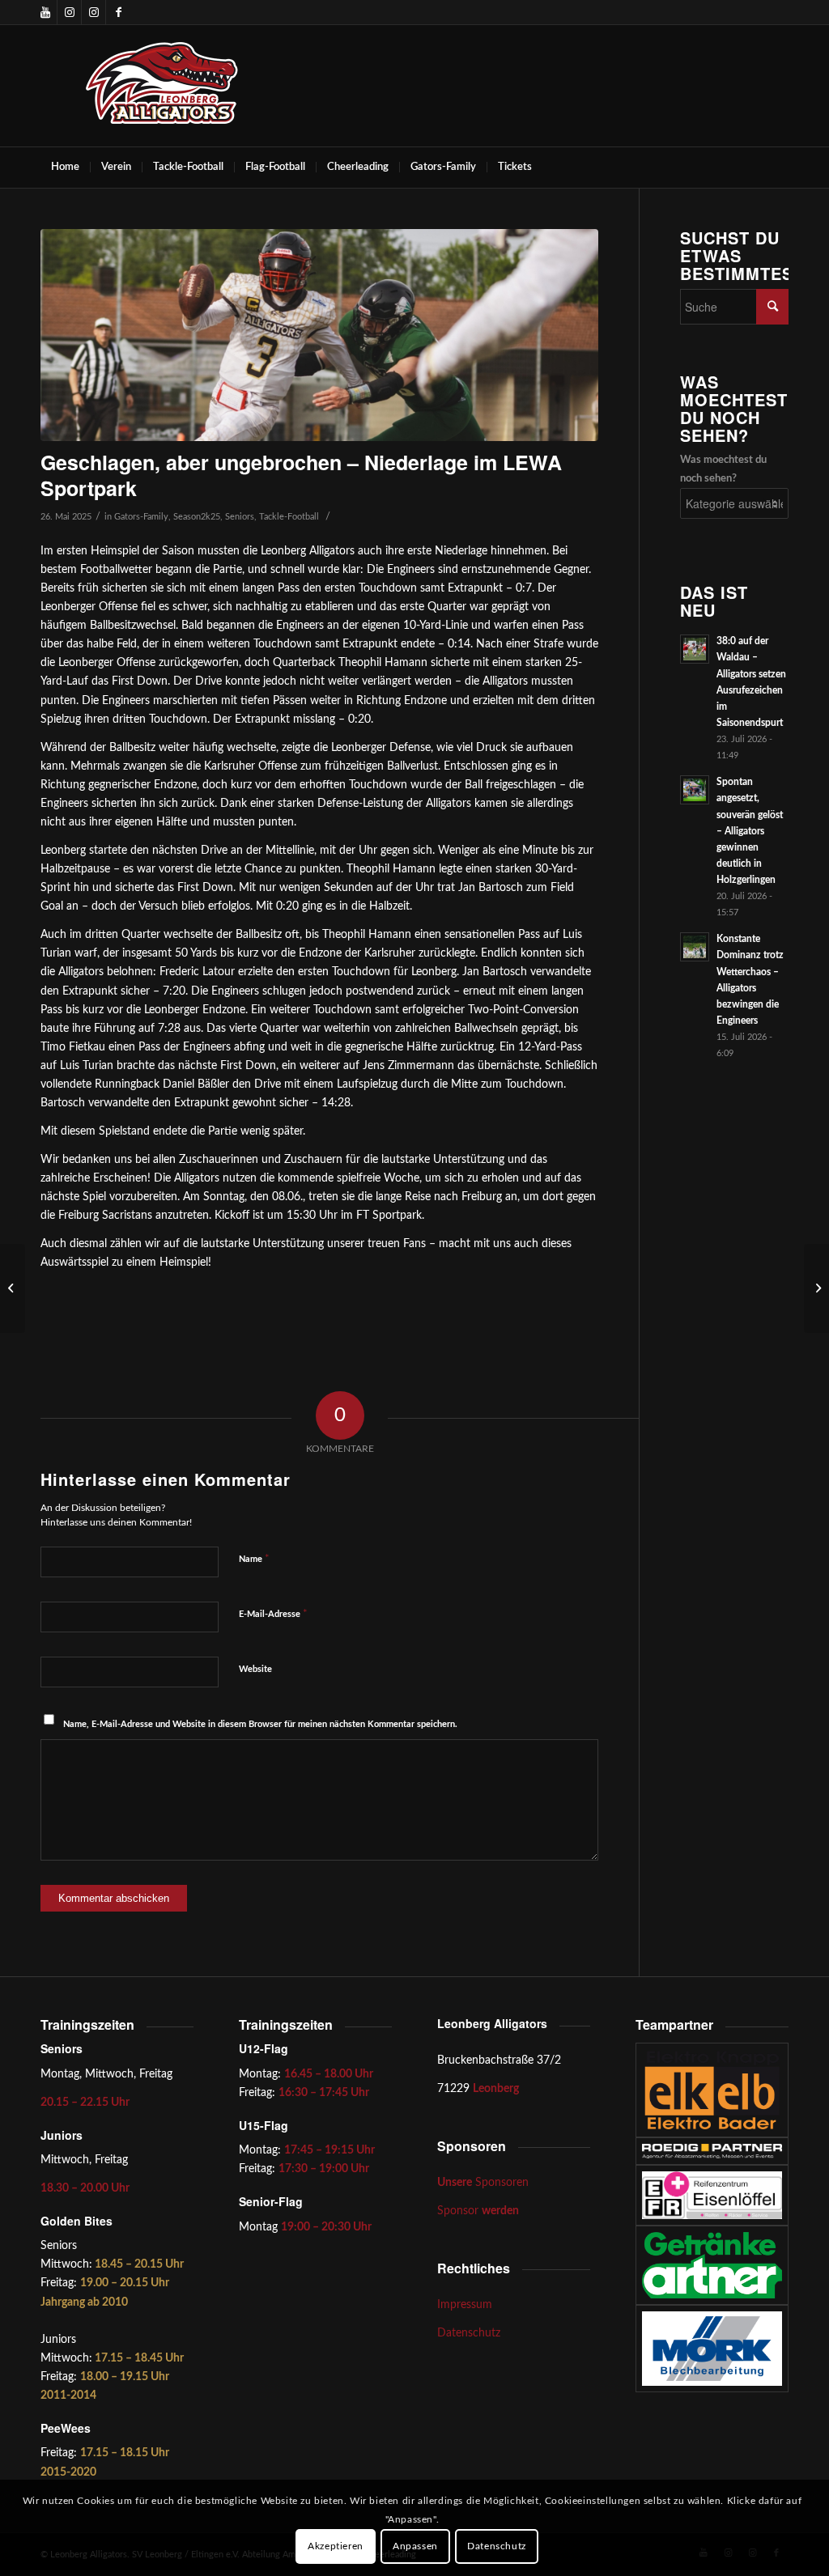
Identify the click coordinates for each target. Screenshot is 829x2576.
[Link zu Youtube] (45, 12)
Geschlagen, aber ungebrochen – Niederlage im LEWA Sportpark (301, 475)
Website (255, 1669)
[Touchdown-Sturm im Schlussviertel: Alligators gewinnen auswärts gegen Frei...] (816, 1288)
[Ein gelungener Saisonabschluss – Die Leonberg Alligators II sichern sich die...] (13, 1288)
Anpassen (415, 2546)
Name (254, 1559)
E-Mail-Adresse (273, 1614)
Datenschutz (469, 2333)
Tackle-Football (289, 517)
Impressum (465, 2305)
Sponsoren (483, 2183)
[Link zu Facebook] (118, 12)
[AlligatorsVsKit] (319, 335)
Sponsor (478, 2211)
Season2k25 (197, 517)
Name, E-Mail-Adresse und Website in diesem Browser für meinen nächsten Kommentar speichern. (260, 1724)
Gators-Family (141, 517)
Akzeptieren (336, 2546)
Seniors (240, 517)
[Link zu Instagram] (69, 12)
